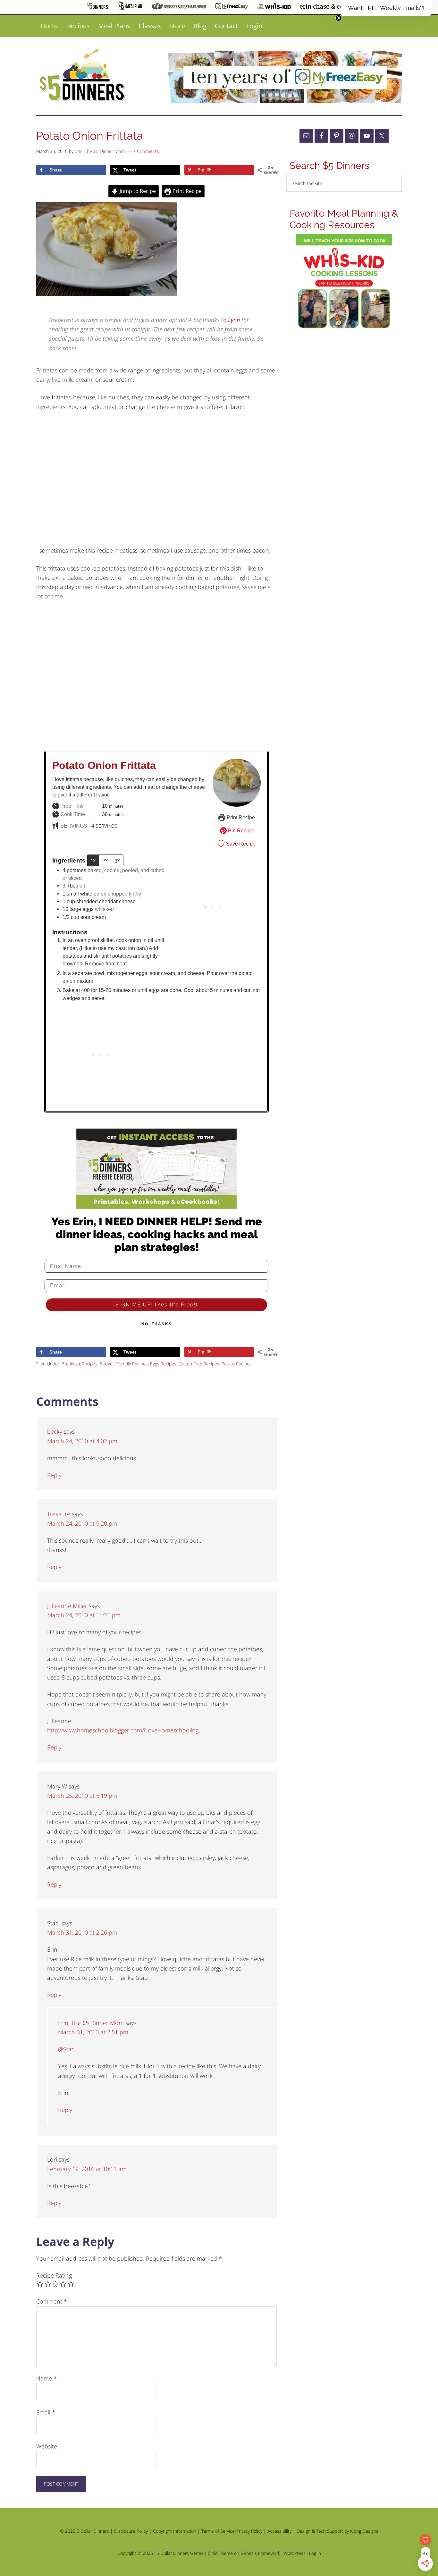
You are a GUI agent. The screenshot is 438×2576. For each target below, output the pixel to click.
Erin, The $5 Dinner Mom (91, 2023)
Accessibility (279, 2531)
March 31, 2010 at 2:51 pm (93, 2032)
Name (46, 2378)
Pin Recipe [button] (240, 830)
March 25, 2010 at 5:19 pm (82, 1796)
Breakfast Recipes (80, 1364)
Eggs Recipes (163, 1364)
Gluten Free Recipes (199, 1364)
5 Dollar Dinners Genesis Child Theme (195, 2553)
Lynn (234, 320)
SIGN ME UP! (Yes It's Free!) (157, 1305)
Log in (315, 2553)
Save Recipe (240, 844)
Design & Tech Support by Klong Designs (337, 2531)
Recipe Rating (54, 2275)
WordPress (295, 2553)
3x (117, 860)
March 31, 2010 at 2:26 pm (82, 1932)
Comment (52, 2301)
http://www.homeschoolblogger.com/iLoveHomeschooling (123, 1730)
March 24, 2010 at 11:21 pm (84, 1615)
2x (105, 860)
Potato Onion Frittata (104, 765)
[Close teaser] (339, 18)
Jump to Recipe (137, 191)
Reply (54, 1475)
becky (55, 1431)
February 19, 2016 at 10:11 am (87, 2169)
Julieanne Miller (67, 1606)
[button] (386, 8)
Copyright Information (175, 2531)
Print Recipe (186, 191)
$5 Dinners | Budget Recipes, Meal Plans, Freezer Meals (83, 76)
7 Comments (146, 151)
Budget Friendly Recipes (124, 1364)
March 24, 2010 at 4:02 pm (82, 1441)
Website (47, 2446)
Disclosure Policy (131, 2531)
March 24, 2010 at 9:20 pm (82, 1523)
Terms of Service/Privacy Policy (232, 2531)
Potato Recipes (237, 1364)
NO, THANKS (157, 1324)
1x (93, 860)
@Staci (67, 2049)
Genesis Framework (260, 2553)
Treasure (59, 1514)
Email (46, 2412)
